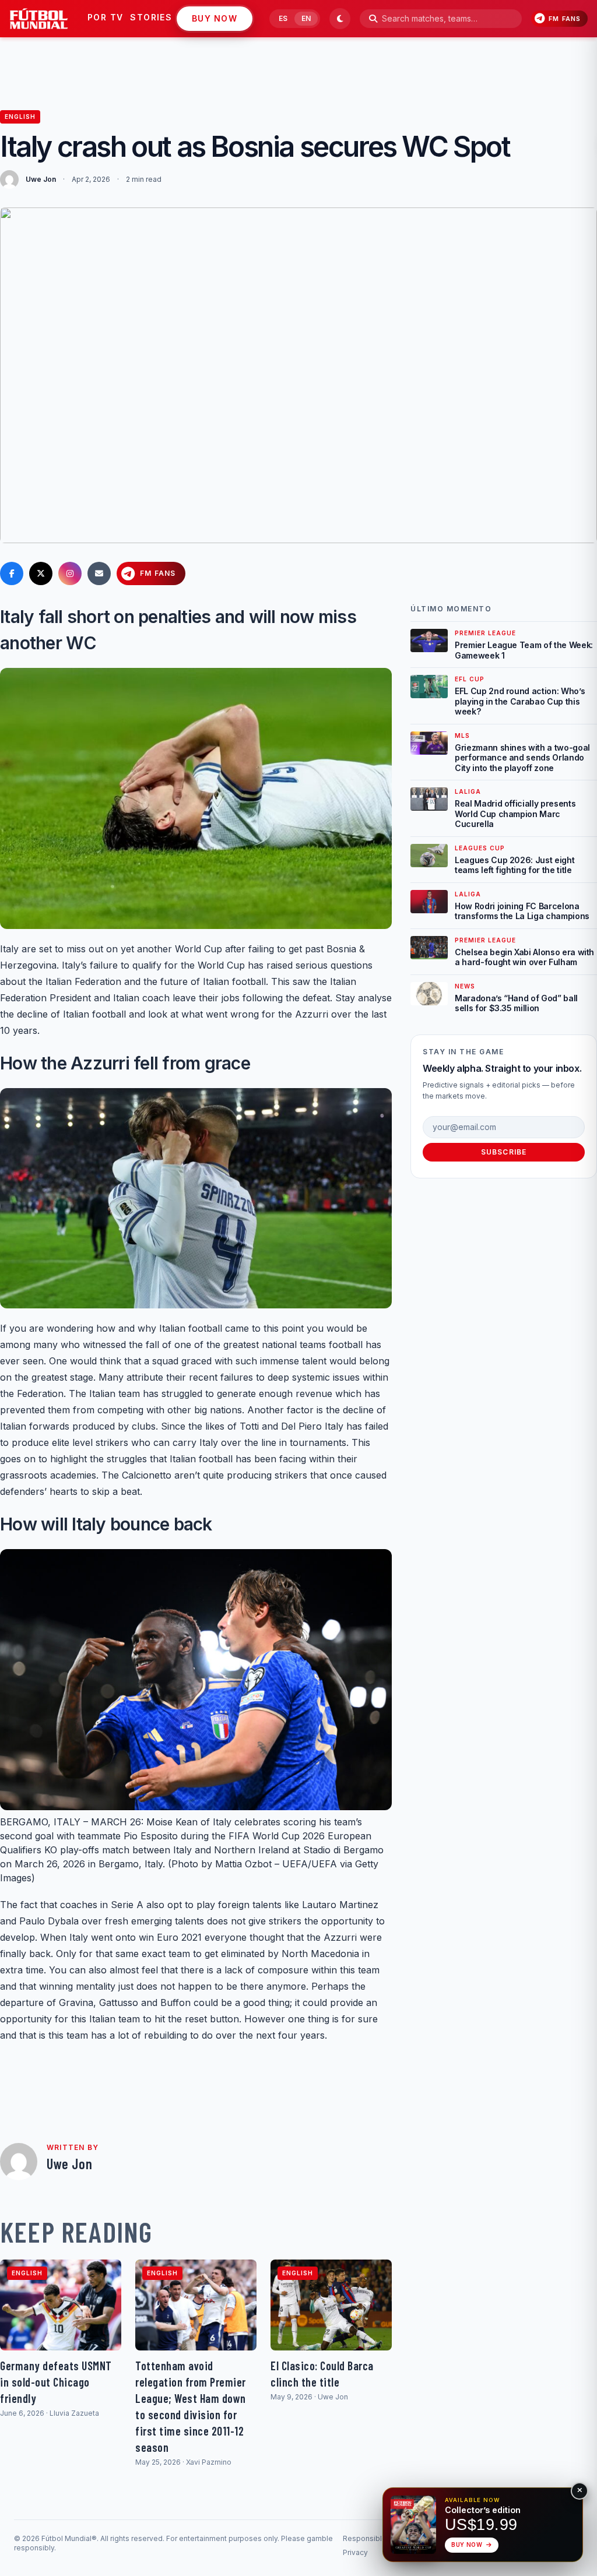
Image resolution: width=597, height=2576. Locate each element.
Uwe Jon (41, 179)
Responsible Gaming (379, 2538)
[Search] (373, 19)
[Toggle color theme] (340, 19)
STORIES (151, 17)
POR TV (105, 17)
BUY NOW (215, 18)
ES (283, 18)
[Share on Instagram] (70, 573)
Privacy (355, 2552)
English (20, 117)
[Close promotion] (580, 2491)
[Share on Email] (99, 573)
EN (306, 18)
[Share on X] (41, 573)
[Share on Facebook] (12, 573)
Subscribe (504, 1152)
